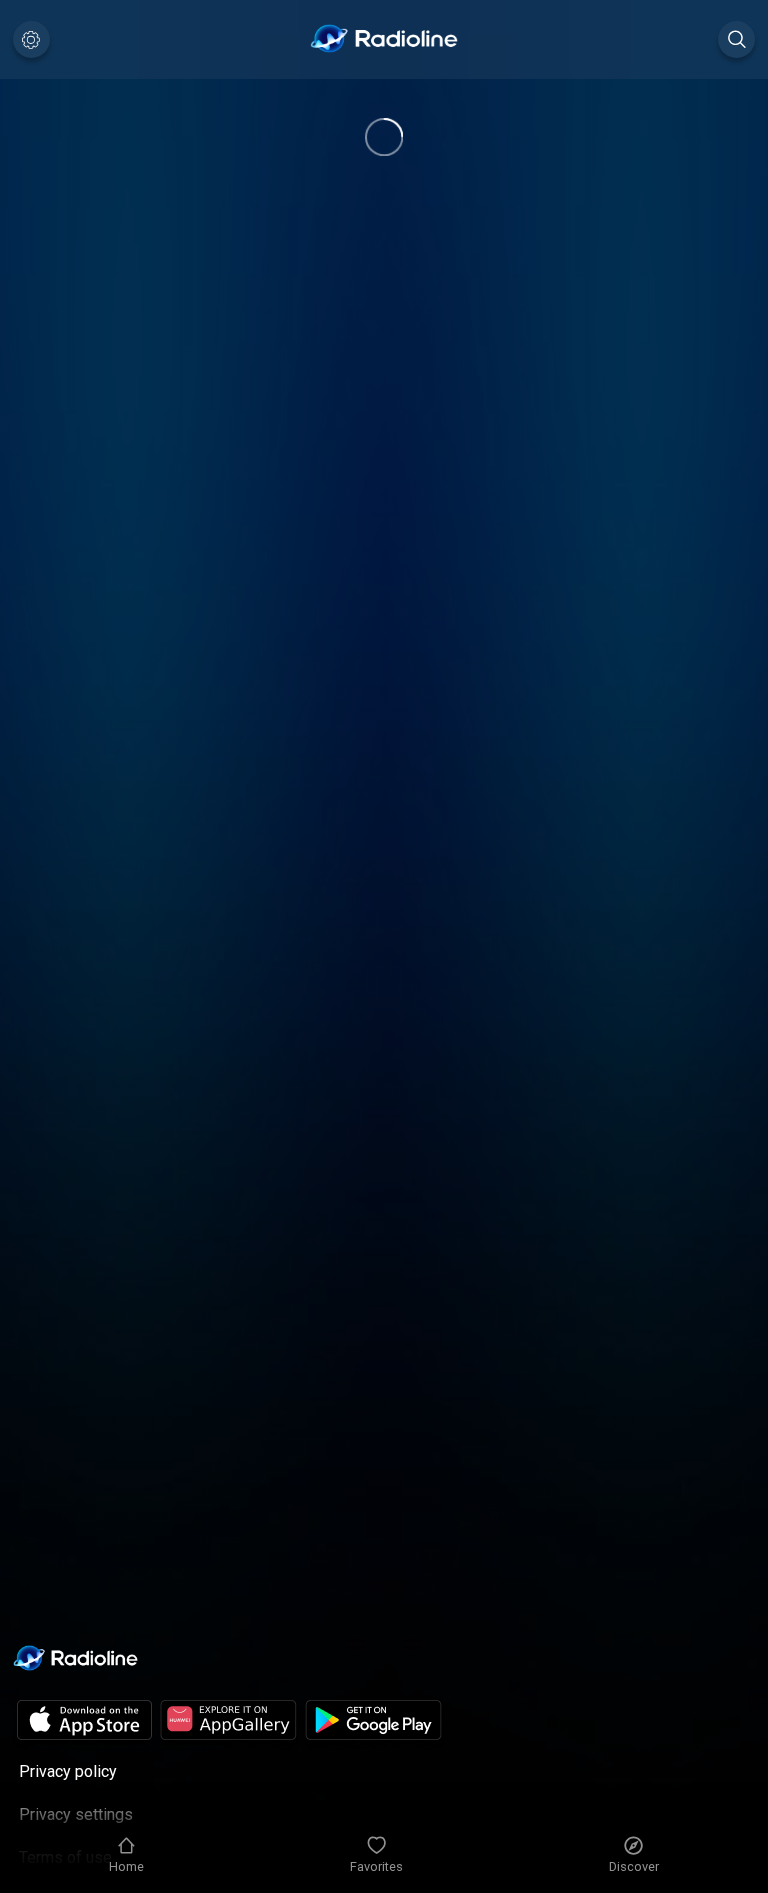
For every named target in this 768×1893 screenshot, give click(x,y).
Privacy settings (76, 1814)
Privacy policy (68, 1771)
